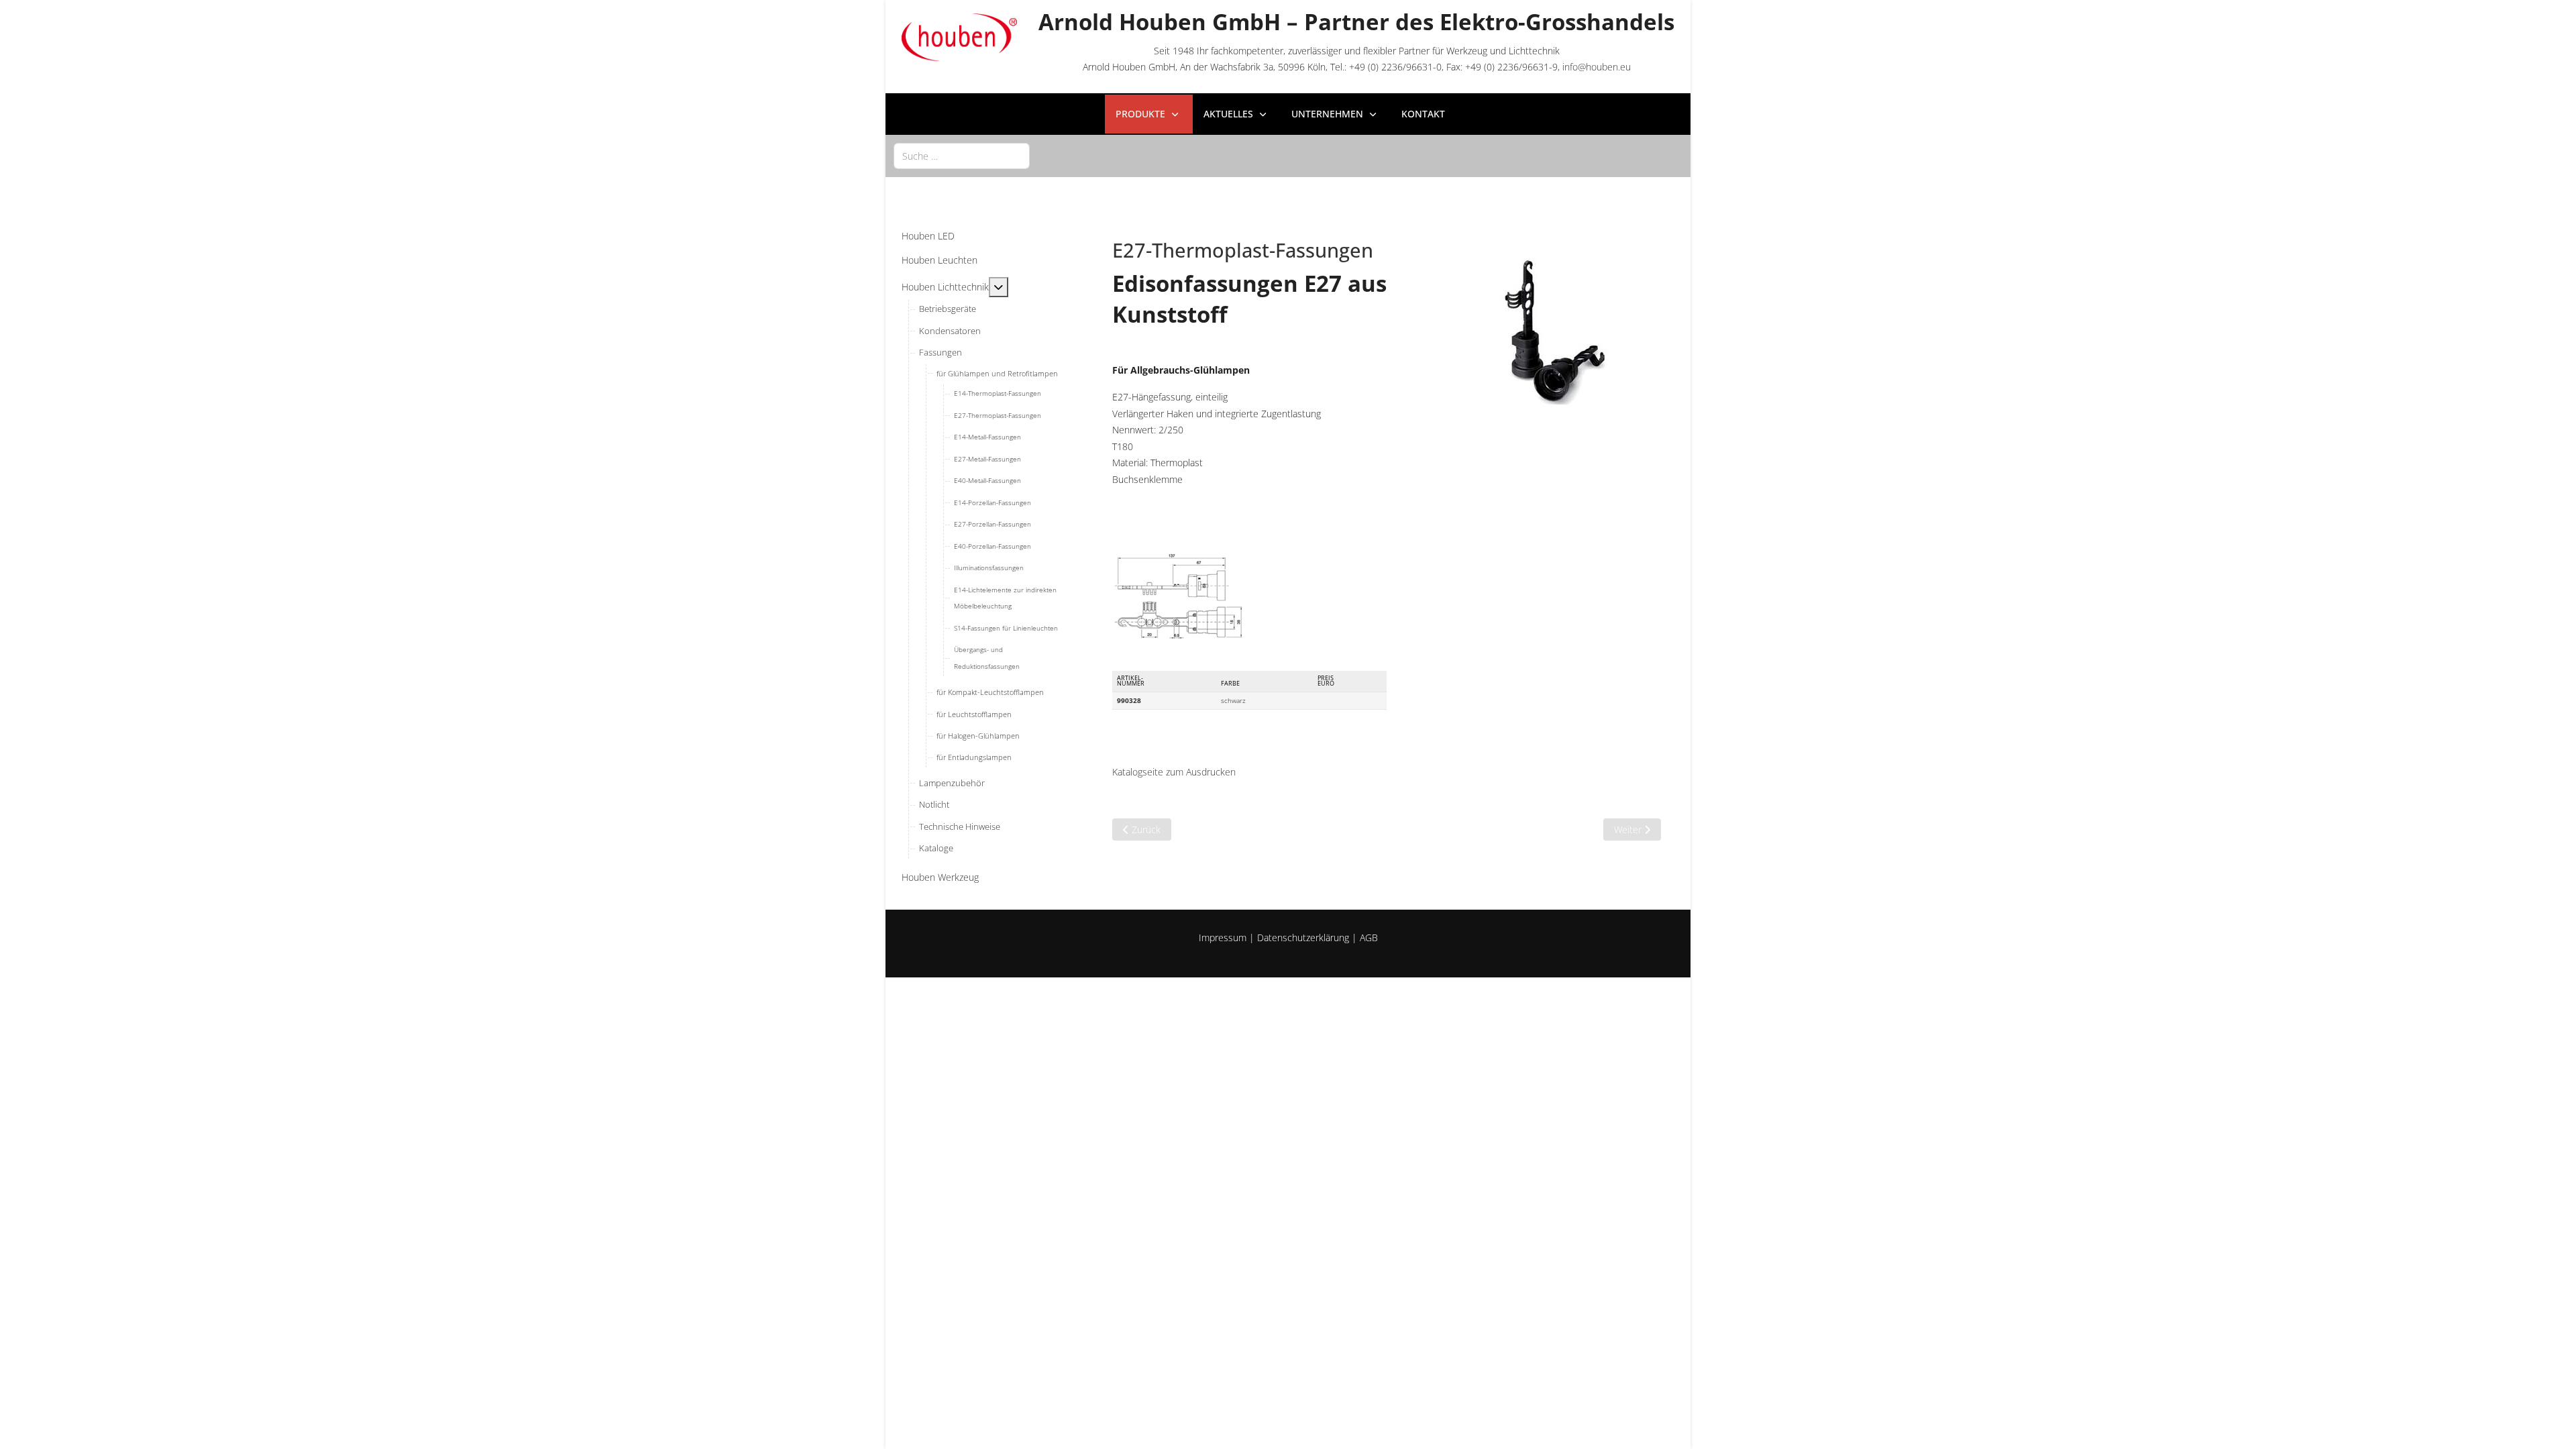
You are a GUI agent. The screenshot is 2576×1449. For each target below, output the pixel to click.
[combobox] (962, 156)
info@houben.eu (1597, 67)
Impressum (1223, 937)
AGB (1369, 937)
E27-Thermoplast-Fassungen (1243, 250)
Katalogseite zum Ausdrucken (1174, 772)
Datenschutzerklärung (1303, 937)
